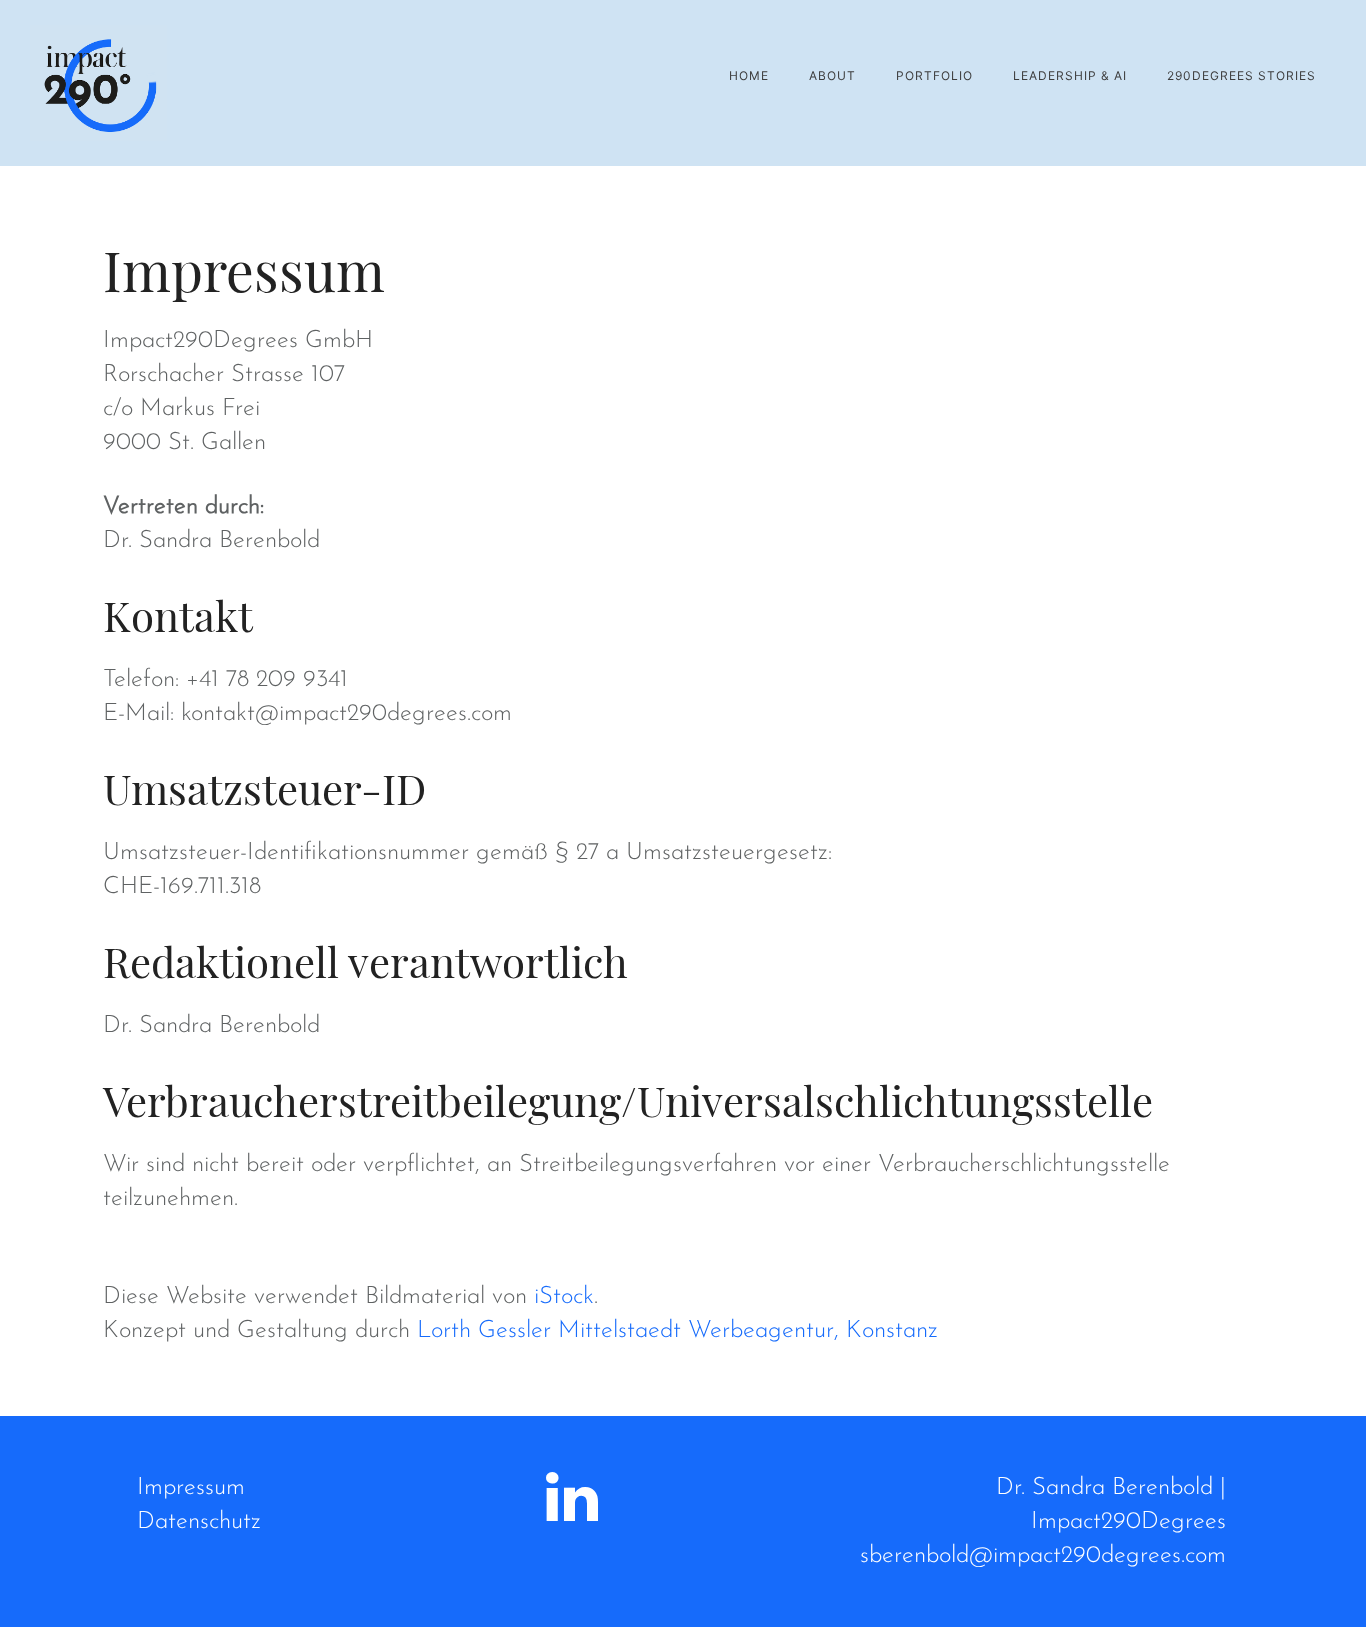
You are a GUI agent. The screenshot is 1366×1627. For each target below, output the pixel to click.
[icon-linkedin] (572, 1498)
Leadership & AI (1070, 75)
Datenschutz (199, 1522)
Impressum (191, 1488)
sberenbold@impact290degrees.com (1043, 1556)
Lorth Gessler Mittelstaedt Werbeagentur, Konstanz (677, 1331)
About (832, 75)
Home (749, 75)
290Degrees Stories (1241, 75)
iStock (564, 1297)
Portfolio (934, 75)
